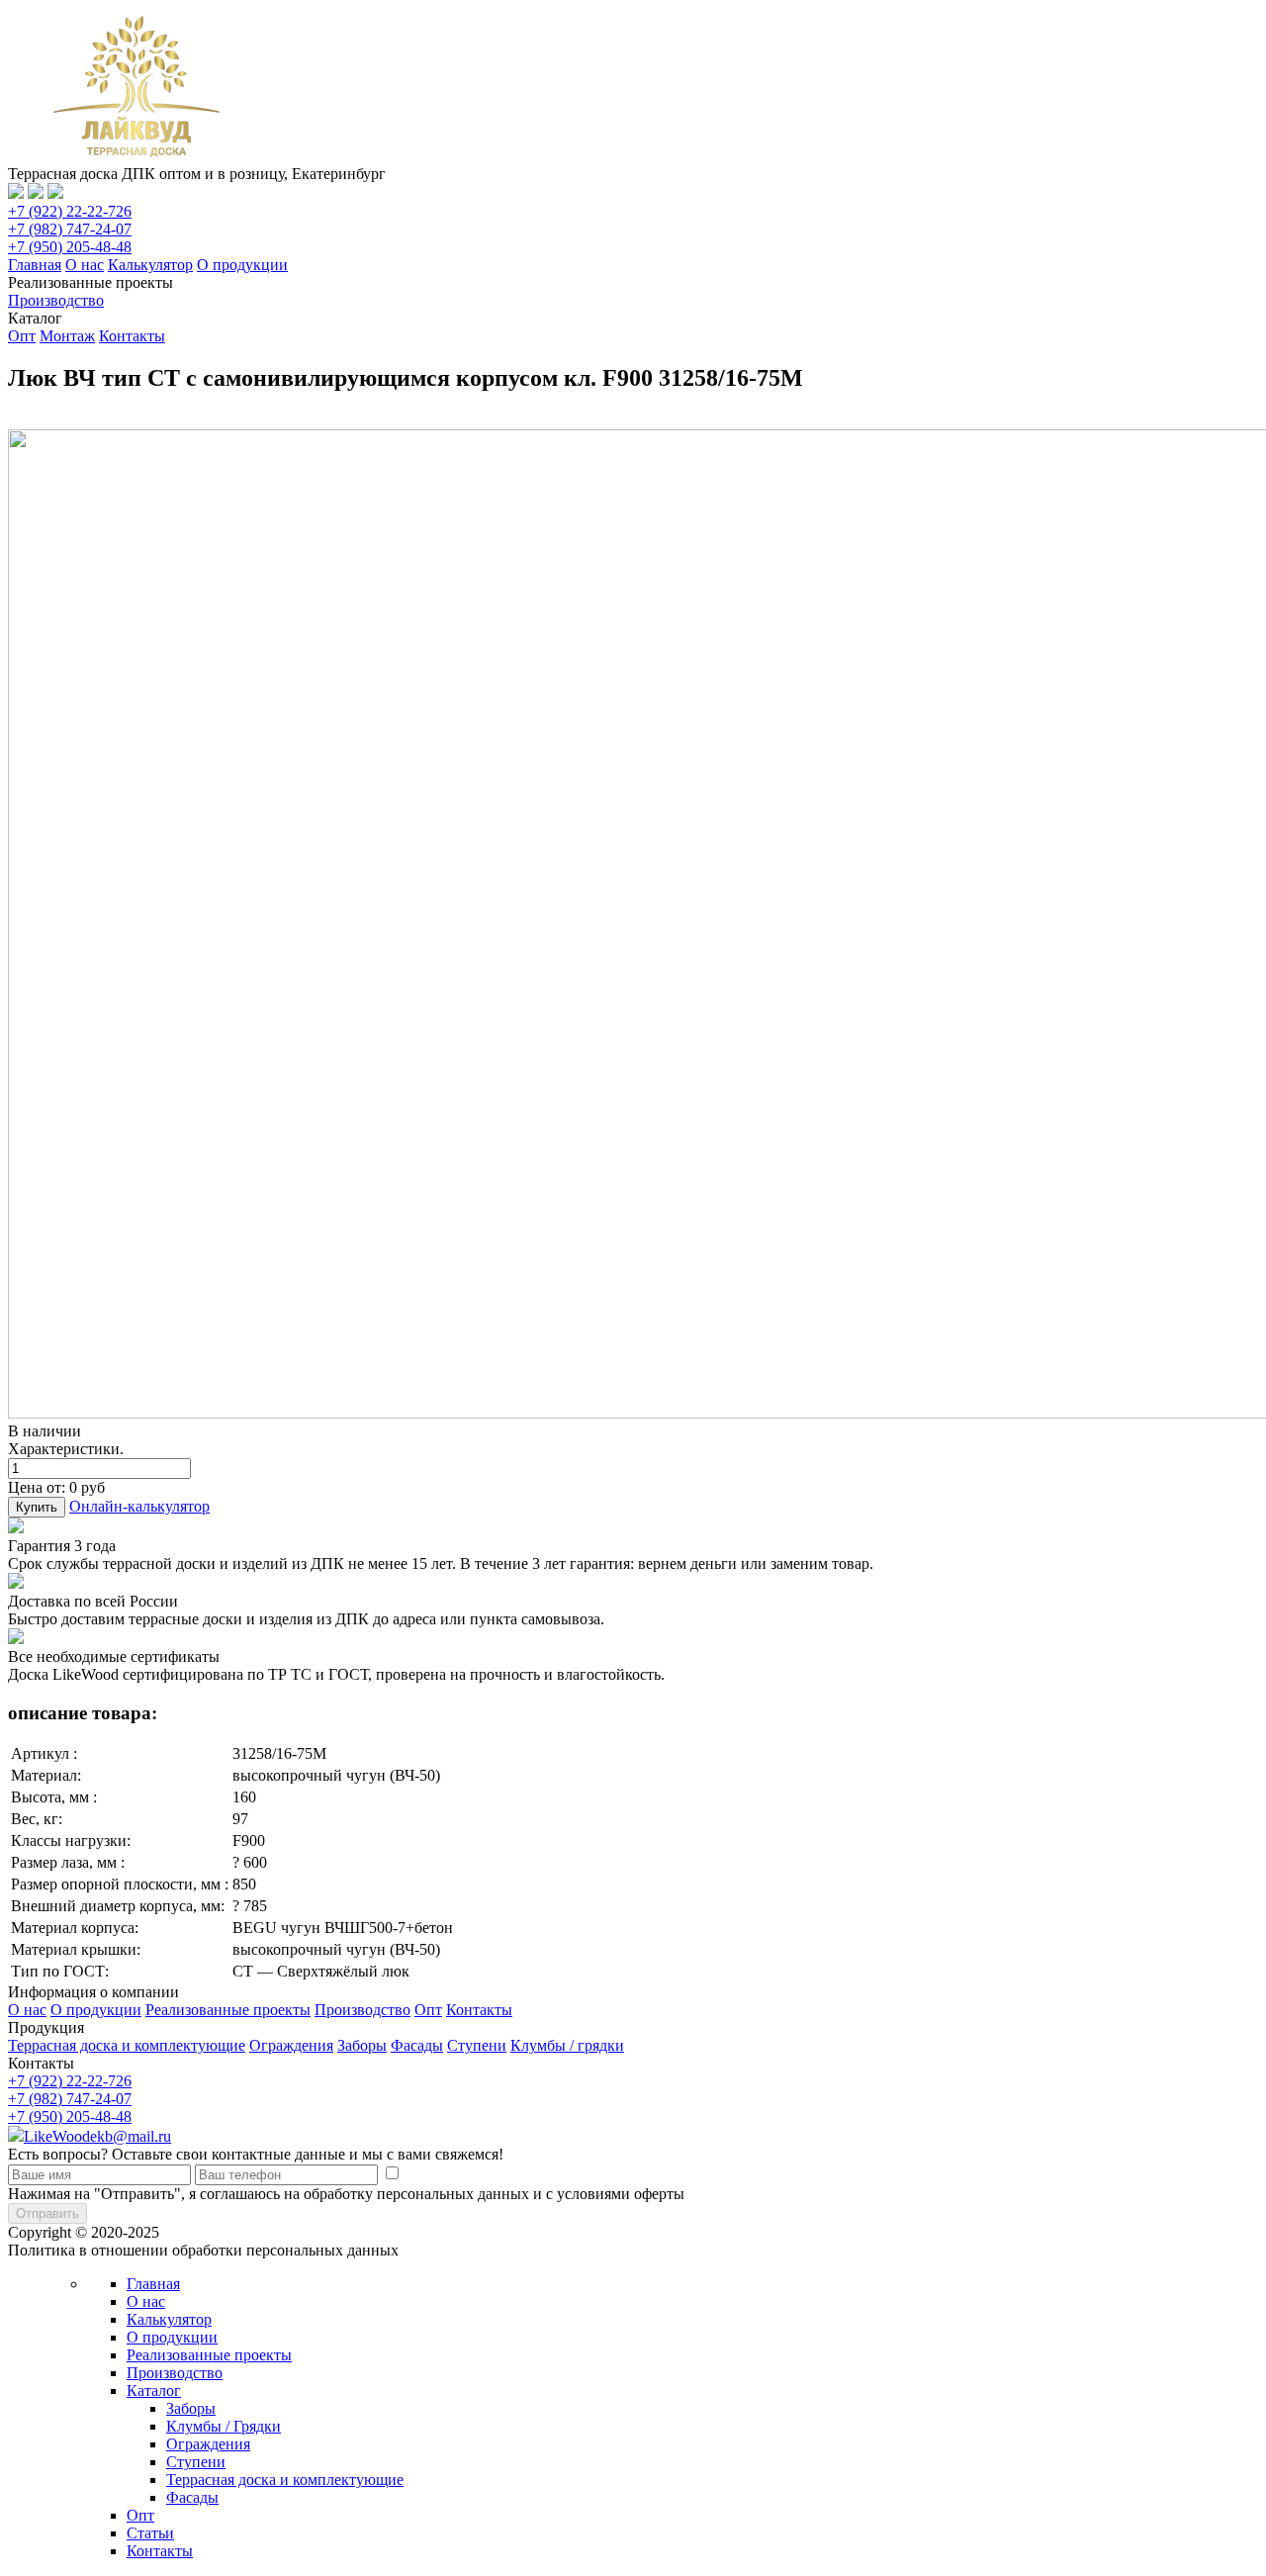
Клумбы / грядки (567, 2045)
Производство (56, 300)
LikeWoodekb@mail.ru (97, 2136)
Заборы (362, 2045)
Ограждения (291, 2045)
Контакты (132, 336)
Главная (35, 265)
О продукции (242, 265)
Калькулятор (150, 265)
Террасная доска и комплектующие (127, 2045)
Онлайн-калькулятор (139, 1506)
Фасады (417, 2045)
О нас (85, 265)
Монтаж (67, 336)
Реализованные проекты (228, 2010)
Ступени (477, 2045)
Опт (22, 336)
